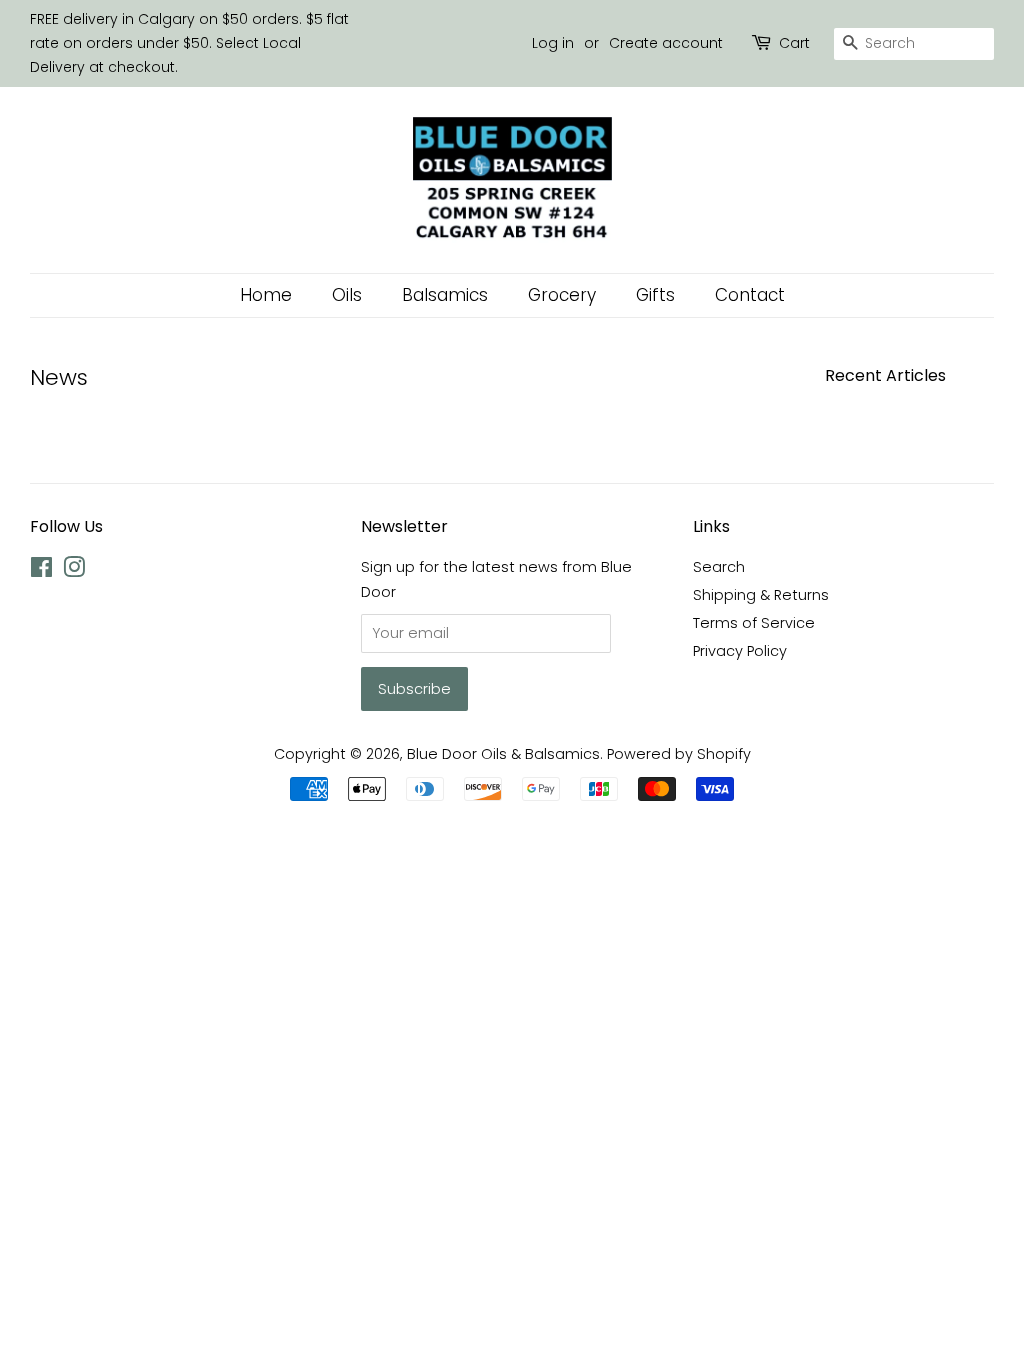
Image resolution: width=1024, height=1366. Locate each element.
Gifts (655, 295)
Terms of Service (754, 623)
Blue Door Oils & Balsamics (503, 754)
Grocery (562, 295)
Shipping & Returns (761, 595)
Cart (794, 43)
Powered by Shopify (679, 754)
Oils (347, 295)
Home (266, 295)
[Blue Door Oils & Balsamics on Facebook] (41, 571)
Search (719, 567)
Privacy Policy (740, 651)
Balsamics (445, 295)
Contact (750, 295)
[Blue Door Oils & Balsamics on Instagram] (74, 571)
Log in (553, 43)
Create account (666, 43)
